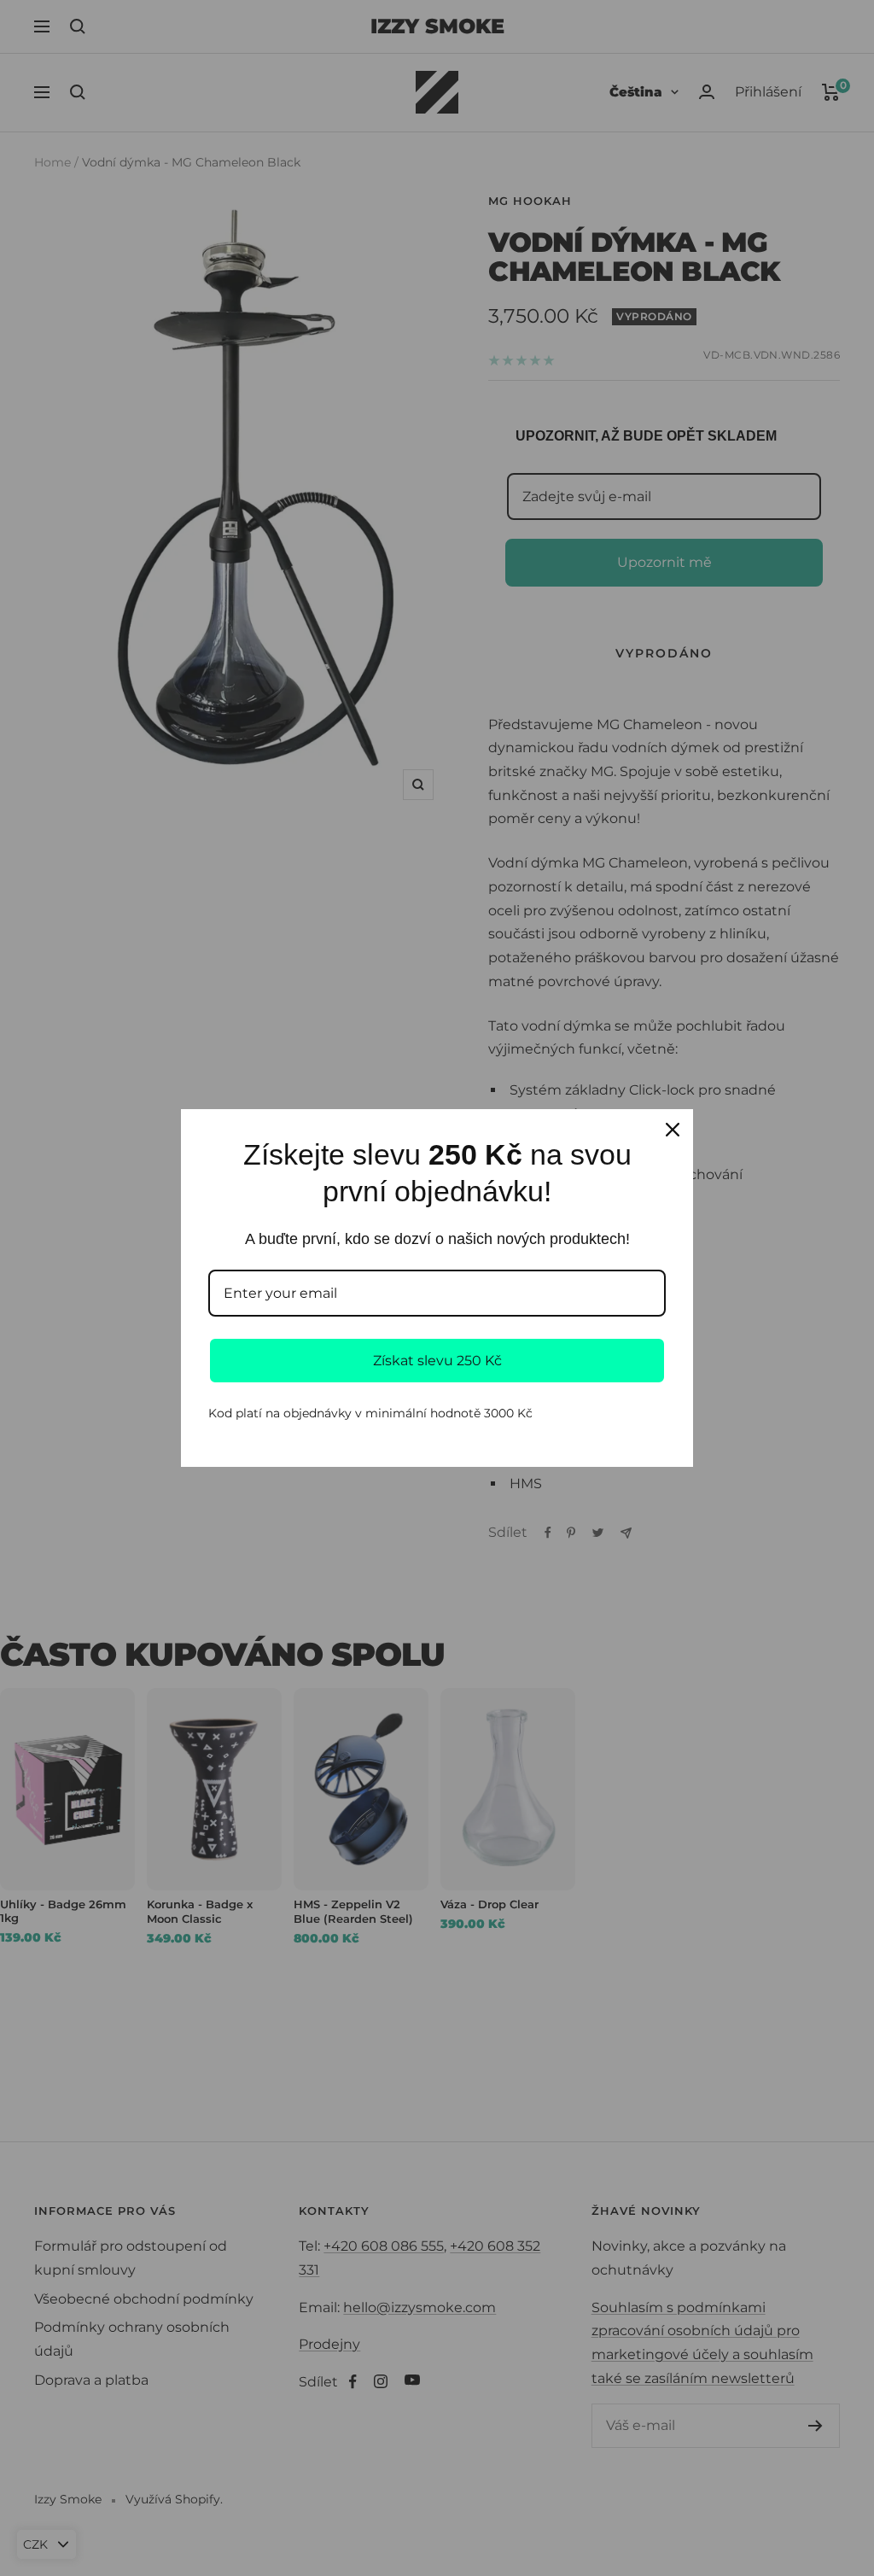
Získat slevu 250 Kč (437, 1361)
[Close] (673, 1130)
